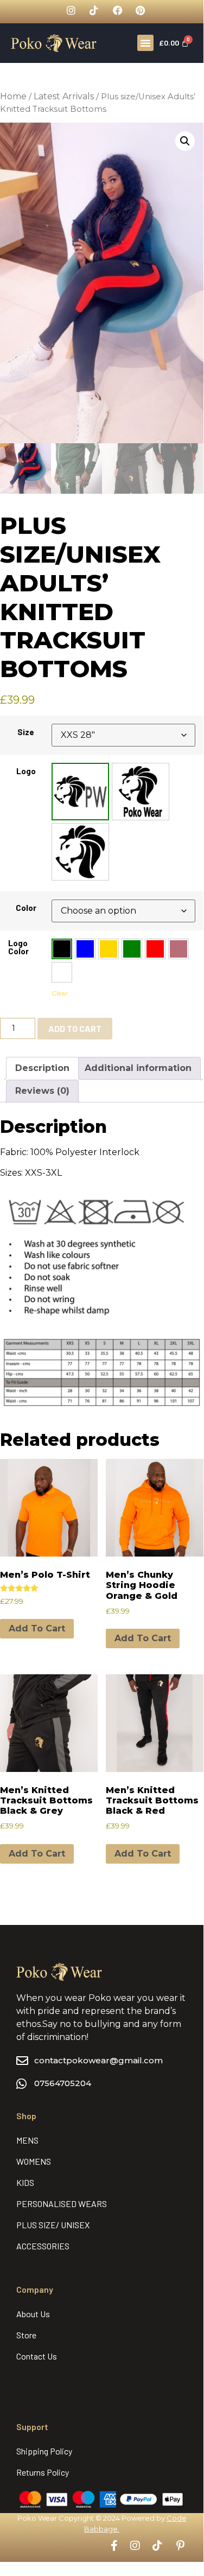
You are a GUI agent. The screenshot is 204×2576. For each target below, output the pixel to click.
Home (13, 96)
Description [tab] (42, 1068)
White (62, 972)
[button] (145, 43)
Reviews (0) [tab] (42, 1091)
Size (26, 732)
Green (132, 949)
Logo (26, 771)
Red (155, 949)
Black (62, 949)
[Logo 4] (141, 792)
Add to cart (75, 1028)
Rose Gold (178, 949)
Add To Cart (37, 1628)
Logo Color (18, 947)
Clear (60, 993)
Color (26, 908)
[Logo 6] (80, 852)
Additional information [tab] (138, 1068)
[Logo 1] (80, 792)
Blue (85, 949)
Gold (109, 949)
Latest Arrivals (64, 96)
